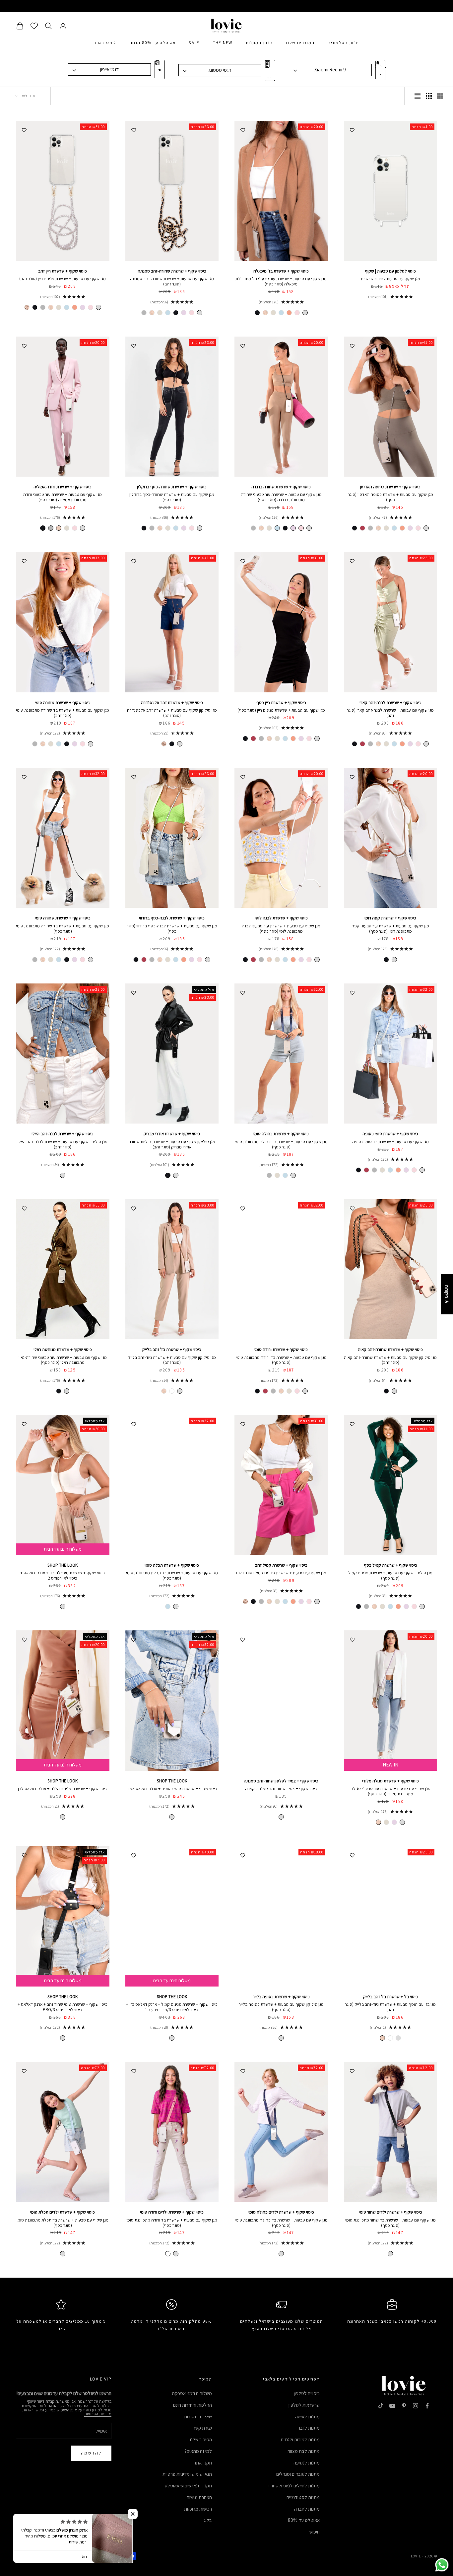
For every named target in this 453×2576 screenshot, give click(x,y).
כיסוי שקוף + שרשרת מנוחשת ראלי (63, 1349)
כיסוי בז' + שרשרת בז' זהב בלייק (390, 1997)
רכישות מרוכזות (198, 2509)
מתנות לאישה (307, 2417)
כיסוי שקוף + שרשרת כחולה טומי (281, 1134)
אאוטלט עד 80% (304, 2520)
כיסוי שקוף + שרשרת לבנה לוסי (281, 918)
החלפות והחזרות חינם (193, 2405)
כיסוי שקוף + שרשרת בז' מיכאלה (281, 271)
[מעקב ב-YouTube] (392, 2406)
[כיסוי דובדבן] (362, 528)
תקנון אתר (203, 2463)
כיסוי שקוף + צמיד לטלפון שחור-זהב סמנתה (281, 1781)
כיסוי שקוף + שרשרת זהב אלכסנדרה (172, 703)
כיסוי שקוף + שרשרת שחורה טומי (63, 703)
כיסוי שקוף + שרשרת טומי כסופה (390, 1134)
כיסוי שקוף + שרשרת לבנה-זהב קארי (390, 703)
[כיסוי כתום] (289, 313)
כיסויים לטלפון (307, 2393)
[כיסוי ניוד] (51, 307)
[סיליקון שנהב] (382, 1606)
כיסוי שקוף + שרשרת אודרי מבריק (172, 1134)
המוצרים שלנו (300, 43)
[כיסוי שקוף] (305, 313)
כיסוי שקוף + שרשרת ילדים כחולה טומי (281, 2212)
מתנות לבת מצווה (304, 2451)
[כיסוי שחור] (257, 313)
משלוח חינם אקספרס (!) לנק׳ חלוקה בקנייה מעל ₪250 (227, 6)
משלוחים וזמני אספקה (192, 2393)
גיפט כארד (105, 43)
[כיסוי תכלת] (281, 313)
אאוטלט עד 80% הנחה (153, 43)
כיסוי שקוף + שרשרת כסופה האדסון (390, 487)
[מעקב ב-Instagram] (416, 2406)
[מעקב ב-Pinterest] (404, 2406)
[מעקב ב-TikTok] (381, 2406)
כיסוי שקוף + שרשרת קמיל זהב (281, 1565)
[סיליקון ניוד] (374, 1606)
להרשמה (91, 2453)
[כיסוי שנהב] (273, 313)
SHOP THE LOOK (63, 1565)
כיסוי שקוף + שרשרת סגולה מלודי (390, 1781)
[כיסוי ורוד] (297, 313)
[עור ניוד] (27, 307)
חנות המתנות (259, 43)
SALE (194, 43)
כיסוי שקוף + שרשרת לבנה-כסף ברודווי (172, 918)
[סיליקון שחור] (172, 744)
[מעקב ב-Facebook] (427, 2406)
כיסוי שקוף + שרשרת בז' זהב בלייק (172, 1349)
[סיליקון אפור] (366, 1606)
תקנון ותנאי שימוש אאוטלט (188, 2486)
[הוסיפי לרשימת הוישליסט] (352, 129)
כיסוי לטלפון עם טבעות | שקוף (390, 271)
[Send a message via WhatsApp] (442, 2565)
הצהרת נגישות (199, 2497)
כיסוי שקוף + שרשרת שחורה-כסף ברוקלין (172, 487)
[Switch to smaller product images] (429, 96)
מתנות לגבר (309, 2428)
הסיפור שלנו (201, 2439)
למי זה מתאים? (198, 2451)
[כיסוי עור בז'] (172, 1391)
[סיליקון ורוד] (414, 1606)
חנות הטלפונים (343, 43)
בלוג (208, 2520)
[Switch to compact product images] (418, 96)
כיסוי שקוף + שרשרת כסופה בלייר (281, 1997)
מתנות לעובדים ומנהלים (298, 2474)
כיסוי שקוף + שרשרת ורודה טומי (281, 1349)
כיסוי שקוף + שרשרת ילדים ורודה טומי (172, 2212)
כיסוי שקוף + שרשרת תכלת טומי (172, 1565)
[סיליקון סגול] (406, 1606)
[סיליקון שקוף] (180, 744)
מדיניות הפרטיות (98, 2414)
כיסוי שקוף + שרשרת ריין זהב (63, 271)
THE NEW (223, 43)
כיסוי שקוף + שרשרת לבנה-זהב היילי (63, 1134)
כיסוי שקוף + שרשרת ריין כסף (281, 703)
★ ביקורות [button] (447, 1294)
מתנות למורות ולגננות (300, 2439)
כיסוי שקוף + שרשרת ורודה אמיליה (63, 487)
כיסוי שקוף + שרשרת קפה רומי (390, 918)
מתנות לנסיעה (307, 2463)
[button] (133, 2514)
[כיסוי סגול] (184, 313)
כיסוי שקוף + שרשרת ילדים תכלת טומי (63, 2212)
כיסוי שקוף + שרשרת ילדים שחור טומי (390, 2212)
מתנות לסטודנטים (303, 2497)
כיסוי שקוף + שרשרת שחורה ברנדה (281, 487)
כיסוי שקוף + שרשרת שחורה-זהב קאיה (390, 1349)
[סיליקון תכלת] (390, 1606)
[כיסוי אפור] (144, 313)
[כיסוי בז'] (265, 313)
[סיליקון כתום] (398, 1606)
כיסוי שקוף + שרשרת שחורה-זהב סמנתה (172, 271)
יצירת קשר (202, 2428)
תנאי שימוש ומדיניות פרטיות (187, 2474)
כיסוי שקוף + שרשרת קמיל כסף (390, 1565)
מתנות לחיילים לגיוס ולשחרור (293, 2486)
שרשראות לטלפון (304, 2405)
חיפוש (315, 2532)
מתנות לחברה (307, 2509)
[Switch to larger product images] (440, 96)
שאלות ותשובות (198, 2417)
